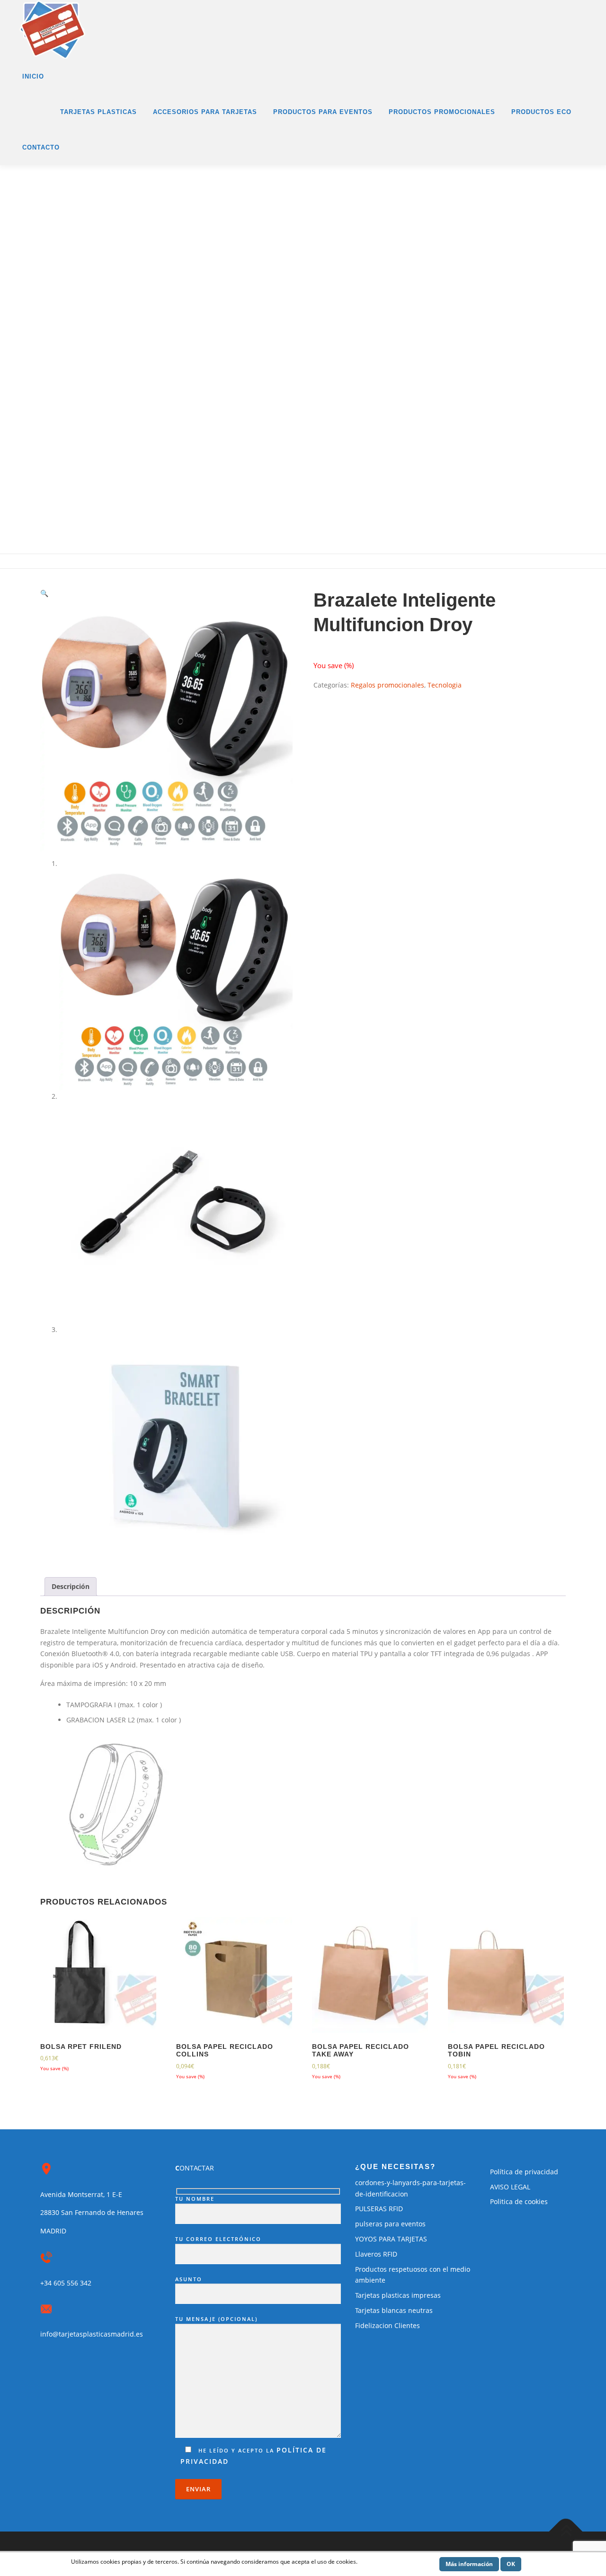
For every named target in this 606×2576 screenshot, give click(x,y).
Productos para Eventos (323, 112)
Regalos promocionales (388, 685)
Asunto (189, 2279)
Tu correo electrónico (218, 2239)
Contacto (41, 147)
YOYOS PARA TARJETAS (391, 2239)
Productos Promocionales (442, 112)
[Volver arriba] (566, 2532)
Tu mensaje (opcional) (216, 2319)
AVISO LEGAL (510, 2187)
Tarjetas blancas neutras (394, 2310)
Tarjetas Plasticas (98, 112)
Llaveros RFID (376, 2254)
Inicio (33, 76)
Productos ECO (541, 112)
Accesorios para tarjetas (205, 112)
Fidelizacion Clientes (388, 2325)
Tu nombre (195, 2199)
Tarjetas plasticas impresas (398, 2295)
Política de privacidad (524, 2172)
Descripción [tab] (71, 1586)
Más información (469, 2564)
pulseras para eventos (390, 2224)
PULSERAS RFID (379, 2209)
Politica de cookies (519, 2201)
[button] (44, 593)
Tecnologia (445, 685)
